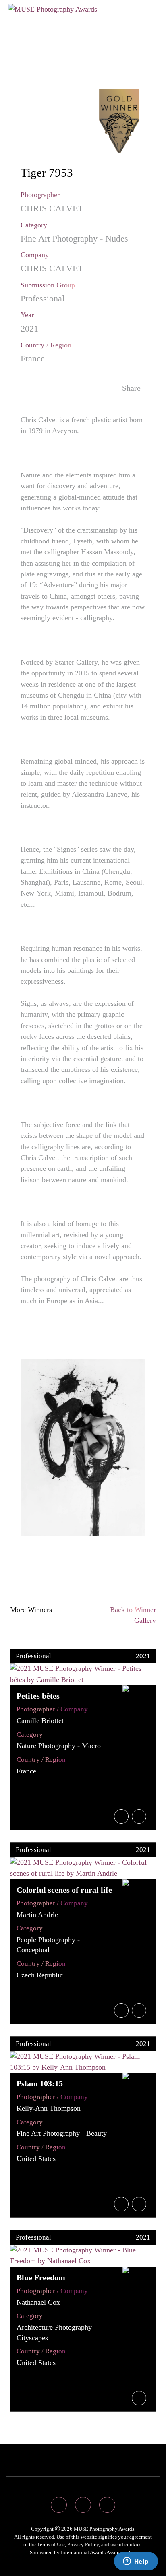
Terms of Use (51, 2544)
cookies (133, 2544)
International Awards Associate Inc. (99, 2552)
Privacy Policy (83, 2544)
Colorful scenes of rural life (64, 1890)
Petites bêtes (38, 1696)
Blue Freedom (41, 2277)
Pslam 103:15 (40, 2083)
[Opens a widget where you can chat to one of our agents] (136, 2562)
